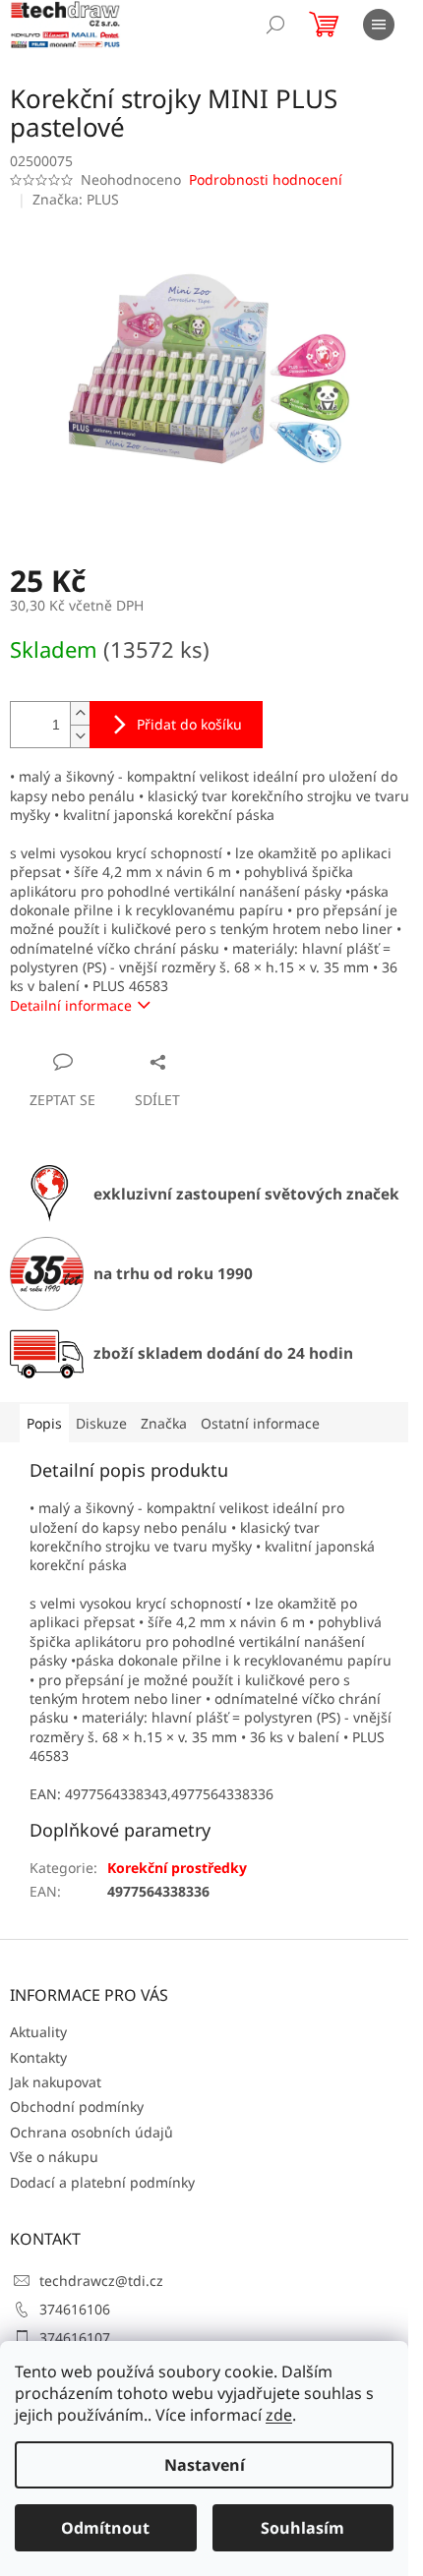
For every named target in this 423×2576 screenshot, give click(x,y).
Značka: (76, 199)
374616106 (75, 2309)
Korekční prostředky (177, 1868)
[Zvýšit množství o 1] (80, 713)
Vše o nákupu (54, 2157)
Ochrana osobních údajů (91, 2132)
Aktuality (38, 2032)
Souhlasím (302, 2528)
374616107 (75, 2338)
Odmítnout (105, 2528)
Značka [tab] (164, 1423)
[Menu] (379, 25)
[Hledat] (275, 25)
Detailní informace (71, 1005)
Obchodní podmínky (77, 2107)
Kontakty (38, 2057)
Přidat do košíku (189, 724)
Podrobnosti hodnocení (266, 179)
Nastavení (205, 2465)
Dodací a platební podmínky (102, 2182)
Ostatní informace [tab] (260, 1423)
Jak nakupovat (56, 2082)
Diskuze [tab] (101, 1423)
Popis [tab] (44, 1423)
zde (279, 2415)
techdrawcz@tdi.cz (101, 2281)
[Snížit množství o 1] (80, 736)
